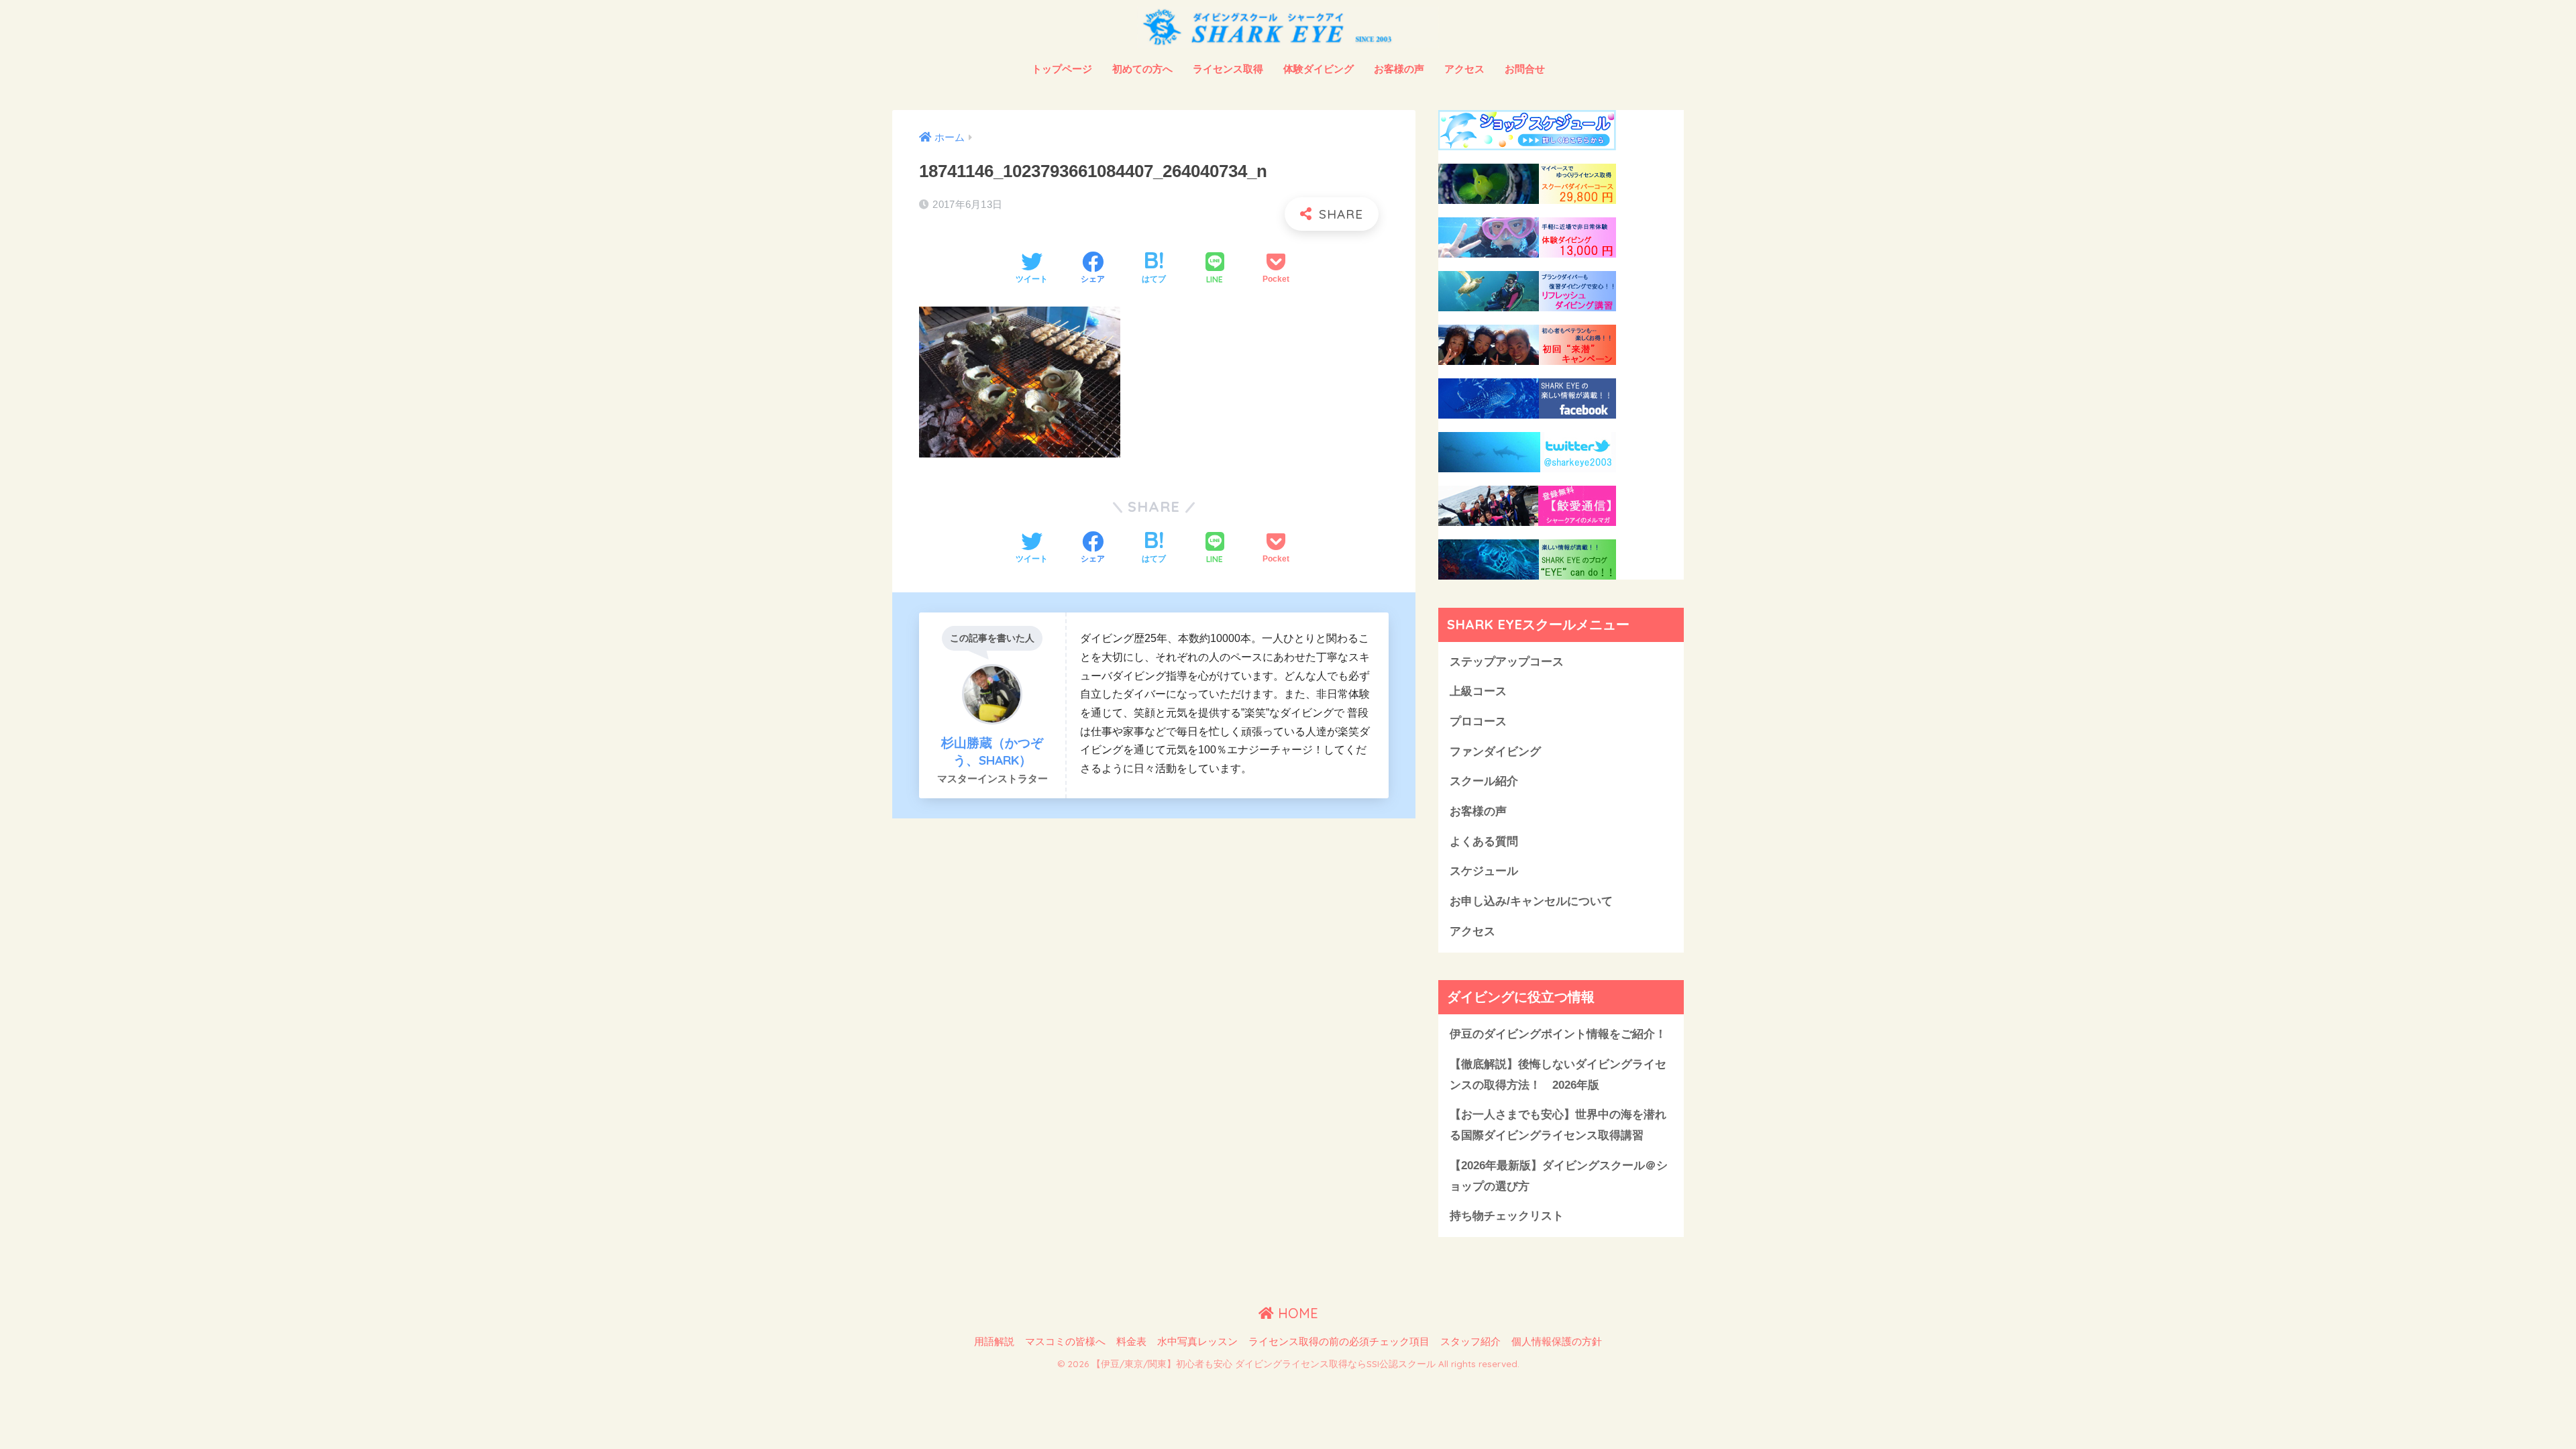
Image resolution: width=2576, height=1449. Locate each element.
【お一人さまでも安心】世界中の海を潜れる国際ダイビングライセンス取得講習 (1558, 1125)
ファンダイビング (1495, 752)
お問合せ (1525, 69)
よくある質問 (1484, 842)
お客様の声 (1399, 69)
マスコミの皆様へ (1065, 1342)
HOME (1296, 1313)
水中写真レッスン (1197, 1342)
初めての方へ (1142, 69)
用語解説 (994, 1342)
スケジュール (1484, 871)
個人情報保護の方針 (1557, 1342)
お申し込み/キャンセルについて (1531, 901)
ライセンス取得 (1228, 69)
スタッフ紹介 (1470, 1342)
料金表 (1131, 1342)
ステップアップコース (1507, 662)
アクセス (1464, 69)
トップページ (1062, 69)
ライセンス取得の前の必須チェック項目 (1339, 1342)
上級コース (1478, 691)
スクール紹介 (1484, 781)
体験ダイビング (1319, 69)
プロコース (1478, 721)
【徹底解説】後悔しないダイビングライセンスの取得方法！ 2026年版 (1558, 1075)
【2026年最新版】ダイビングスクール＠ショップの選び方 (1559, 1176)
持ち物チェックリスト (1507, 1216)
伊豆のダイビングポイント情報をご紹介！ (1558, 1034)
